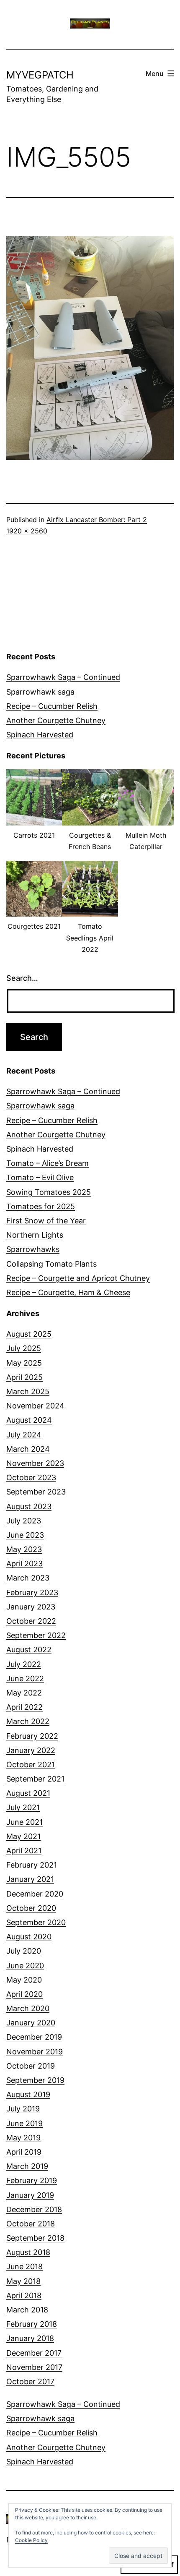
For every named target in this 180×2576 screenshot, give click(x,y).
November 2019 (35, 2052)
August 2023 (29, 1506)
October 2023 (31, 1477)
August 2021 (28, 1793)
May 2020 (24, 1980)
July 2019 (23, 2109)
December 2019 (34, 2037)
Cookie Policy (31, 2540)
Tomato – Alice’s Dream (48, 1163)
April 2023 (24, 1564)
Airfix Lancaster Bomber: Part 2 (97, 520)
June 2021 (24, 1822)
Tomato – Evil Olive (40, 1177)
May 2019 (23, 2138)
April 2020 (24, 1994)
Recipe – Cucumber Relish (52, 706)
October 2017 (30, 2381)
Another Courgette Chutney (56, 720)
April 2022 (24, 1707)
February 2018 (32, 2324)
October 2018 (31, 2224)
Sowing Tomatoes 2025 (49, 1192)
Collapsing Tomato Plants (51, 1264)
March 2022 (28, 1721)
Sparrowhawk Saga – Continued (63, 677)
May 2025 (24, 1363)
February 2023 (32, 1592)
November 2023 (35, 1463)
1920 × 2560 (27, 531)
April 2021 (24, 1851)
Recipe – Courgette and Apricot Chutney (78, 1278)
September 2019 (35, 2080)
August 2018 (28, 2252)
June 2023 (25, 1535)
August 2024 (29, 1420)
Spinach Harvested (40, 735)
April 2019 (24, 2152)
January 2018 (30, 2338)
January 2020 (31, 2023)
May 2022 (24, 1693)
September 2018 (35, 2238)
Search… (22, 978)
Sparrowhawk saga (40, 692)
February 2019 (32, 2180)
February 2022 (32, 1736)
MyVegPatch (40, 75)
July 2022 (24, 1664)
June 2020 (25, 1966)
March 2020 (28, 2008)
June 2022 (25, 1679)
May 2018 (23, 2281)
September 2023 (36, 1492)
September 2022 (36, 1635)
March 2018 (27, 2310)
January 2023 (31, 1607)
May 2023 (24, 1549)
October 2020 (31, 1908)
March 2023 (28, 1578)
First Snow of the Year (46, 1221)
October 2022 (31, 1621)
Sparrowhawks (33, 1249)
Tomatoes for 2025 (41, 1206)
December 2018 (34, 2209)
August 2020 (29, 1937)
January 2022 (31, 1750)
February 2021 (32, 1865)
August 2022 (29, 1650)
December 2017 (34, 2353)
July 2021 (23, 1807)
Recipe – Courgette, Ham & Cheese (68, 1292)
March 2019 (27, 2166)
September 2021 (35, 1779)
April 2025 (24, 1377)
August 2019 (28, 2094)
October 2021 (31, 1765)
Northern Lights (35, 1235)
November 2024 (35, 1406)
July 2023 (24, 1521)
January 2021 (30, 1879)
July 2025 (24, 1348)
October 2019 (31, 2066)
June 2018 (24, 2266)
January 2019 (30, 2195)
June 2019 (24, 2123)
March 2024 (28, 1449)
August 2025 (29, 1334)
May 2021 (23, 1836)
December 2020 (35, 1894)
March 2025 (28, 1391)
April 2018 (24, 2295)
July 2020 (24, 1951)
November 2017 (34, 2367)
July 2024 (24, 1435)
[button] (34, 809)
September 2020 (36, 1922)
